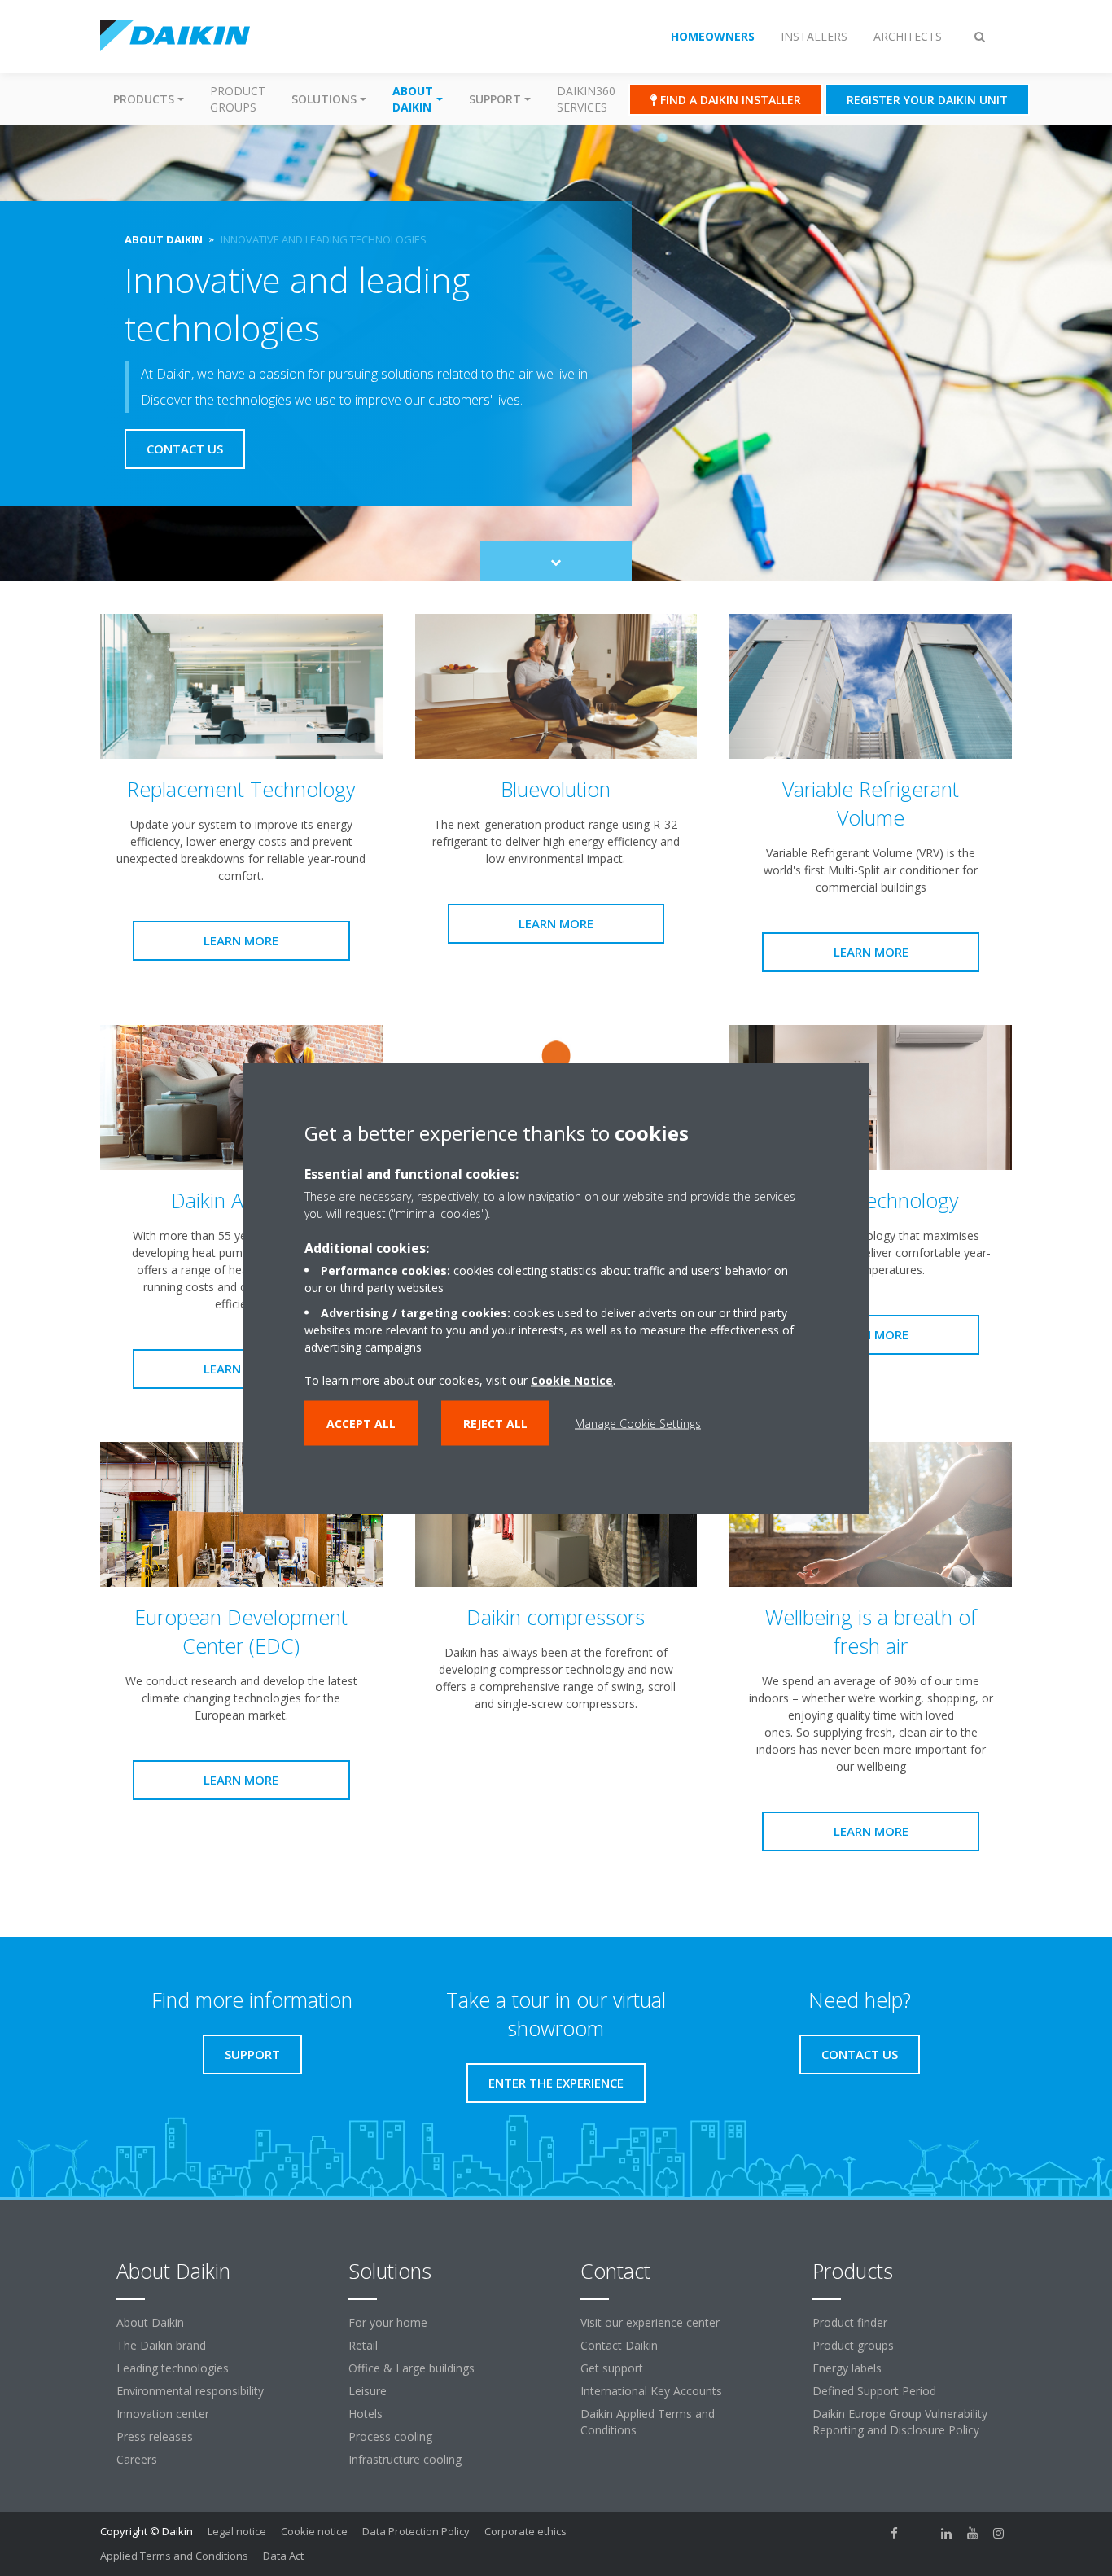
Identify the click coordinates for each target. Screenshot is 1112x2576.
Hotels (366, 2414)
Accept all (361, 1424)
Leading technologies (173, 2368)
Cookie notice (314, 2531)
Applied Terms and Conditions (174, 2556)
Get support (612, 2368)
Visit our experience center (650, 2322)
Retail (363, 2345)
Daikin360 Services (586, 99)
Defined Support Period (874, 2391)
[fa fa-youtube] (973, 2533)
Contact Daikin (619, 2345)
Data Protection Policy (416, 2531)
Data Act (283, 2556)
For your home (388, 2322)
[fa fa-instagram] (999, 2533)
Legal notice (237, 2531)
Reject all (495, 1424)
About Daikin (150, 2322)
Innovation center (163, 2414)
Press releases (155, 2436)
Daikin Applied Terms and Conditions (648, 2422)
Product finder (850, 2322)
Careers (137, 2459)
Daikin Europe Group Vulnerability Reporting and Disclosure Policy (900, 2422)
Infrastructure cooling (405, 2459)
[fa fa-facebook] (895, 2533)
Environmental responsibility (190, 2391)
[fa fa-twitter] (921, 2533)
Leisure (368, 2391)
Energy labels (847, 2368)
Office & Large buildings (412, 2368)
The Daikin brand (161, 2345)
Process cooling (390, 2436)
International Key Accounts (651, 2391)
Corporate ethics (525, 2531)
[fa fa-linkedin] (947, 2533)
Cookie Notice (572, 1380)
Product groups (238, 99)
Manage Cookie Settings (638, 1424)
